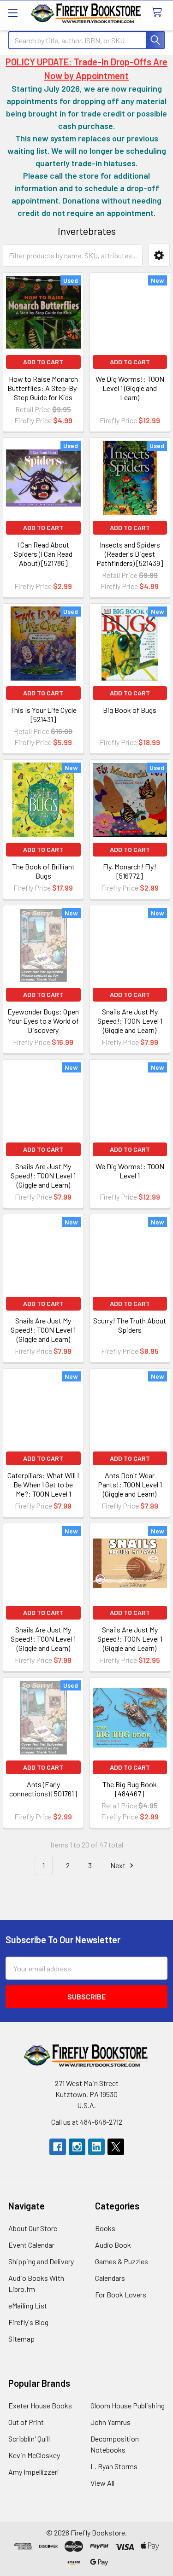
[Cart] (159, 13)
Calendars (110, 2278)
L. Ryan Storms (114, 2466)
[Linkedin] (96, 2147)
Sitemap (21, 2339)
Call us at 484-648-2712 (87, 2122)
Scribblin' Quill (29, 2439)
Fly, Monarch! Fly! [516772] (130, 871)
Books (105, 2228)
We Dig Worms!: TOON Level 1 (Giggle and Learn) (130, 388)
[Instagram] (77, 2147)
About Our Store (33, 2228)
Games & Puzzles (122, 2261)
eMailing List (28, 2305)
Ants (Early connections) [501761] (43, 1789)
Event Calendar (31, 2245)
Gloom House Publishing (128, 2405)
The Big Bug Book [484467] (130, 1789)
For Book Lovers (121, 2294)
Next (119, 1865)
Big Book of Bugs (130, 710)
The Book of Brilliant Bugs (43, 871)
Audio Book (113, 2245)
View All (102, 2483)
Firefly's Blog (28, 2322)
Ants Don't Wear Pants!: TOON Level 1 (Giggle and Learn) (130, 1484)
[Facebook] (58, 2147)
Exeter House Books (40, 2405)
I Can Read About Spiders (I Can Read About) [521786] (43, 554)
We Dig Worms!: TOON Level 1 (130, 1171)
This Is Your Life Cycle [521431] (43, 714)
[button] (159, 255)
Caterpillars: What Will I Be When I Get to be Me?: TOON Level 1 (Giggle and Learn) (43, 1489)
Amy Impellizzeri (34, 2472)
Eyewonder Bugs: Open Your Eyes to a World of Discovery (43, 1021)
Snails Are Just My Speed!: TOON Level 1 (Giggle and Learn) (130, 1021)
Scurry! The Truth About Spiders (130, 1325)
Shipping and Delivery (41, 2261)
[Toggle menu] (13, 13)
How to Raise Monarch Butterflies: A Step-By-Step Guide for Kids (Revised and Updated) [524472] (43, 397)
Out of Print (26, 2422)
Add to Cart (43, 362)
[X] (116, 2147)
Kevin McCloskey (34, 2455)
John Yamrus (110, 2422)
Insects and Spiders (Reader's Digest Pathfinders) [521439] (130, 554)
